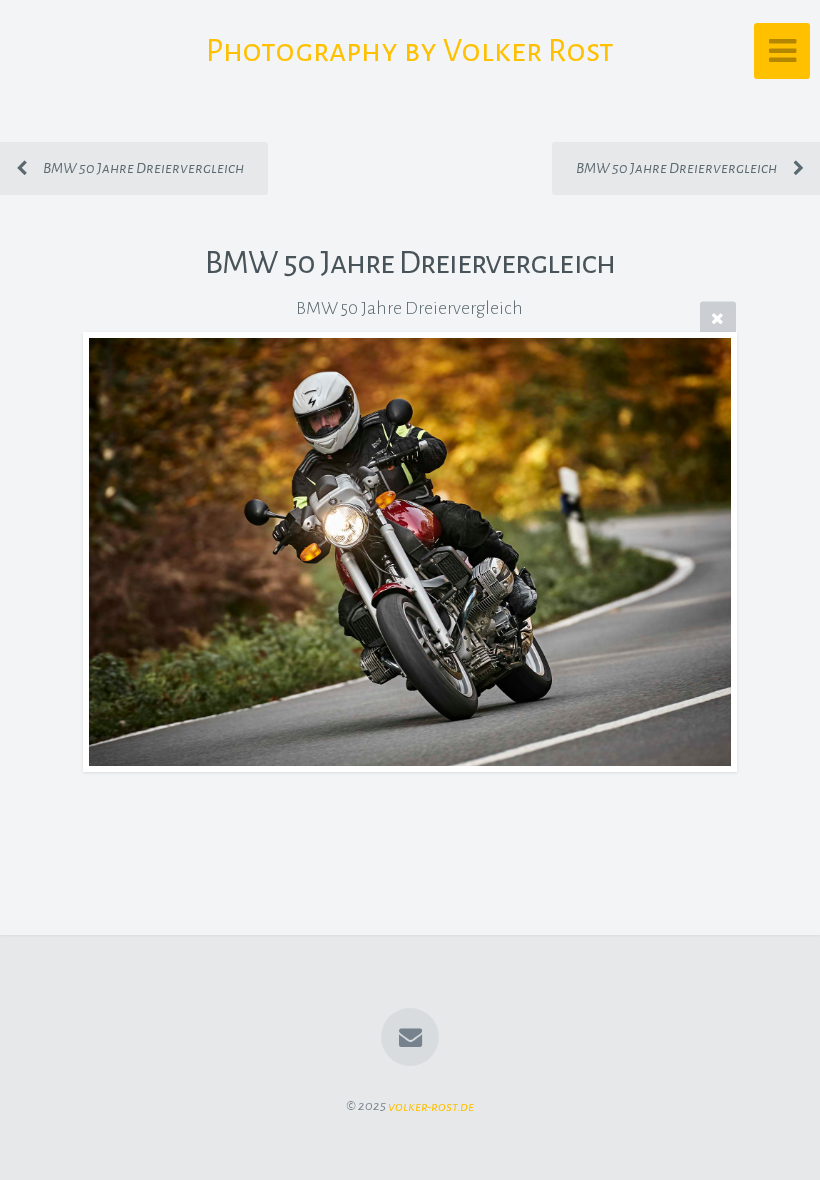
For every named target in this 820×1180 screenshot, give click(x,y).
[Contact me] (410, 1037)
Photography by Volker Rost (410, 51)
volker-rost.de (431, 1105)
